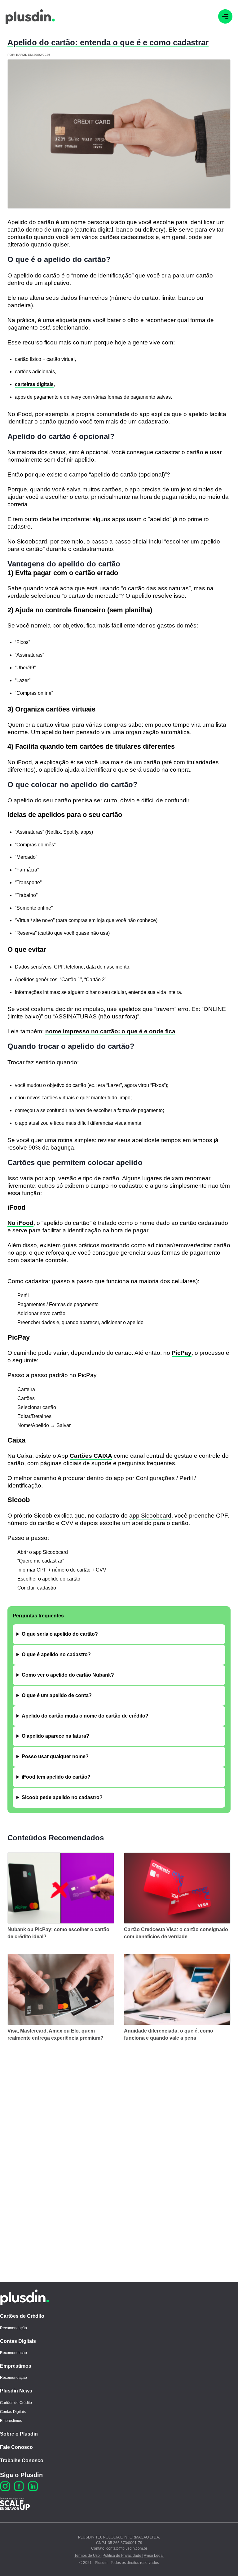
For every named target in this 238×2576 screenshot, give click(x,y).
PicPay (182, 1353)
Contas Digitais (18, 2341)
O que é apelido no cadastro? (56, 1654)
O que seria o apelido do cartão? (60, 1634)
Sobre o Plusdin (19, 2434)
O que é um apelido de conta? (57, 1695)
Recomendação (13, 2328)
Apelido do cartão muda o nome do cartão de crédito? (85, 1716)
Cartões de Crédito (22, 2316)
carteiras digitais (34, 384)
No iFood (20, 1223)
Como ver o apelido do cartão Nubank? (68, 1675)
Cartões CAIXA (91, 1456)
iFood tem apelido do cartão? (56, 1777)
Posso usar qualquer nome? (55, 1756)
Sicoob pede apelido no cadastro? (62, 1797)
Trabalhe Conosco (22, 2461)
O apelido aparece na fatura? (55, 1736)
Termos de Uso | (88, 2556)
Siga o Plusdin (21, 2475)
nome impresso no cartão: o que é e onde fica (110, 1031)
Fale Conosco (16, 2447)
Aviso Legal (154, 2556)
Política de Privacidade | (123, 2556)
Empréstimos (16, 2366)
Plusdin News (16, 2391)
